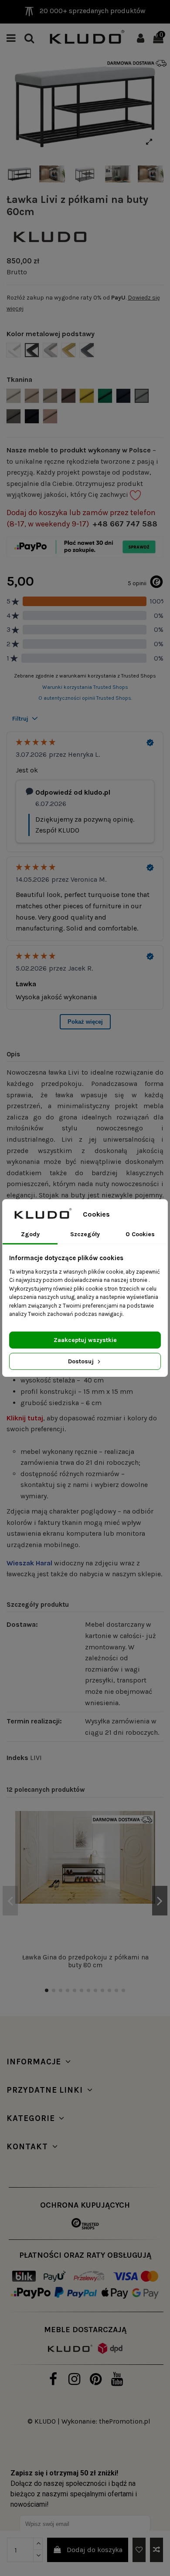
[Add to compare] (156, 2550)
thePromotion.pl (125, 2421)
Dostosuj (82, 1361)
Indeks (17, 1758)
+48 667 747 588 (125, 524)
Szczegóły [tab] (85, 1234)
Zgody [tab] (30, 1234)
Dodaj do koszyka (95, 2550)
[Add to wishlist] (139, 2550)
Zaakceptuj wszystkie (85, 1340)
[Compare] (149, 1841)
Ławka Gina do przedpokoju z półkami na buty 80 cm (85, 1961)
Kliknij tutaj (25, 1418)
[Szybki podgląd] (149, 1857)
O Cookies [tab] (140, 1234)
